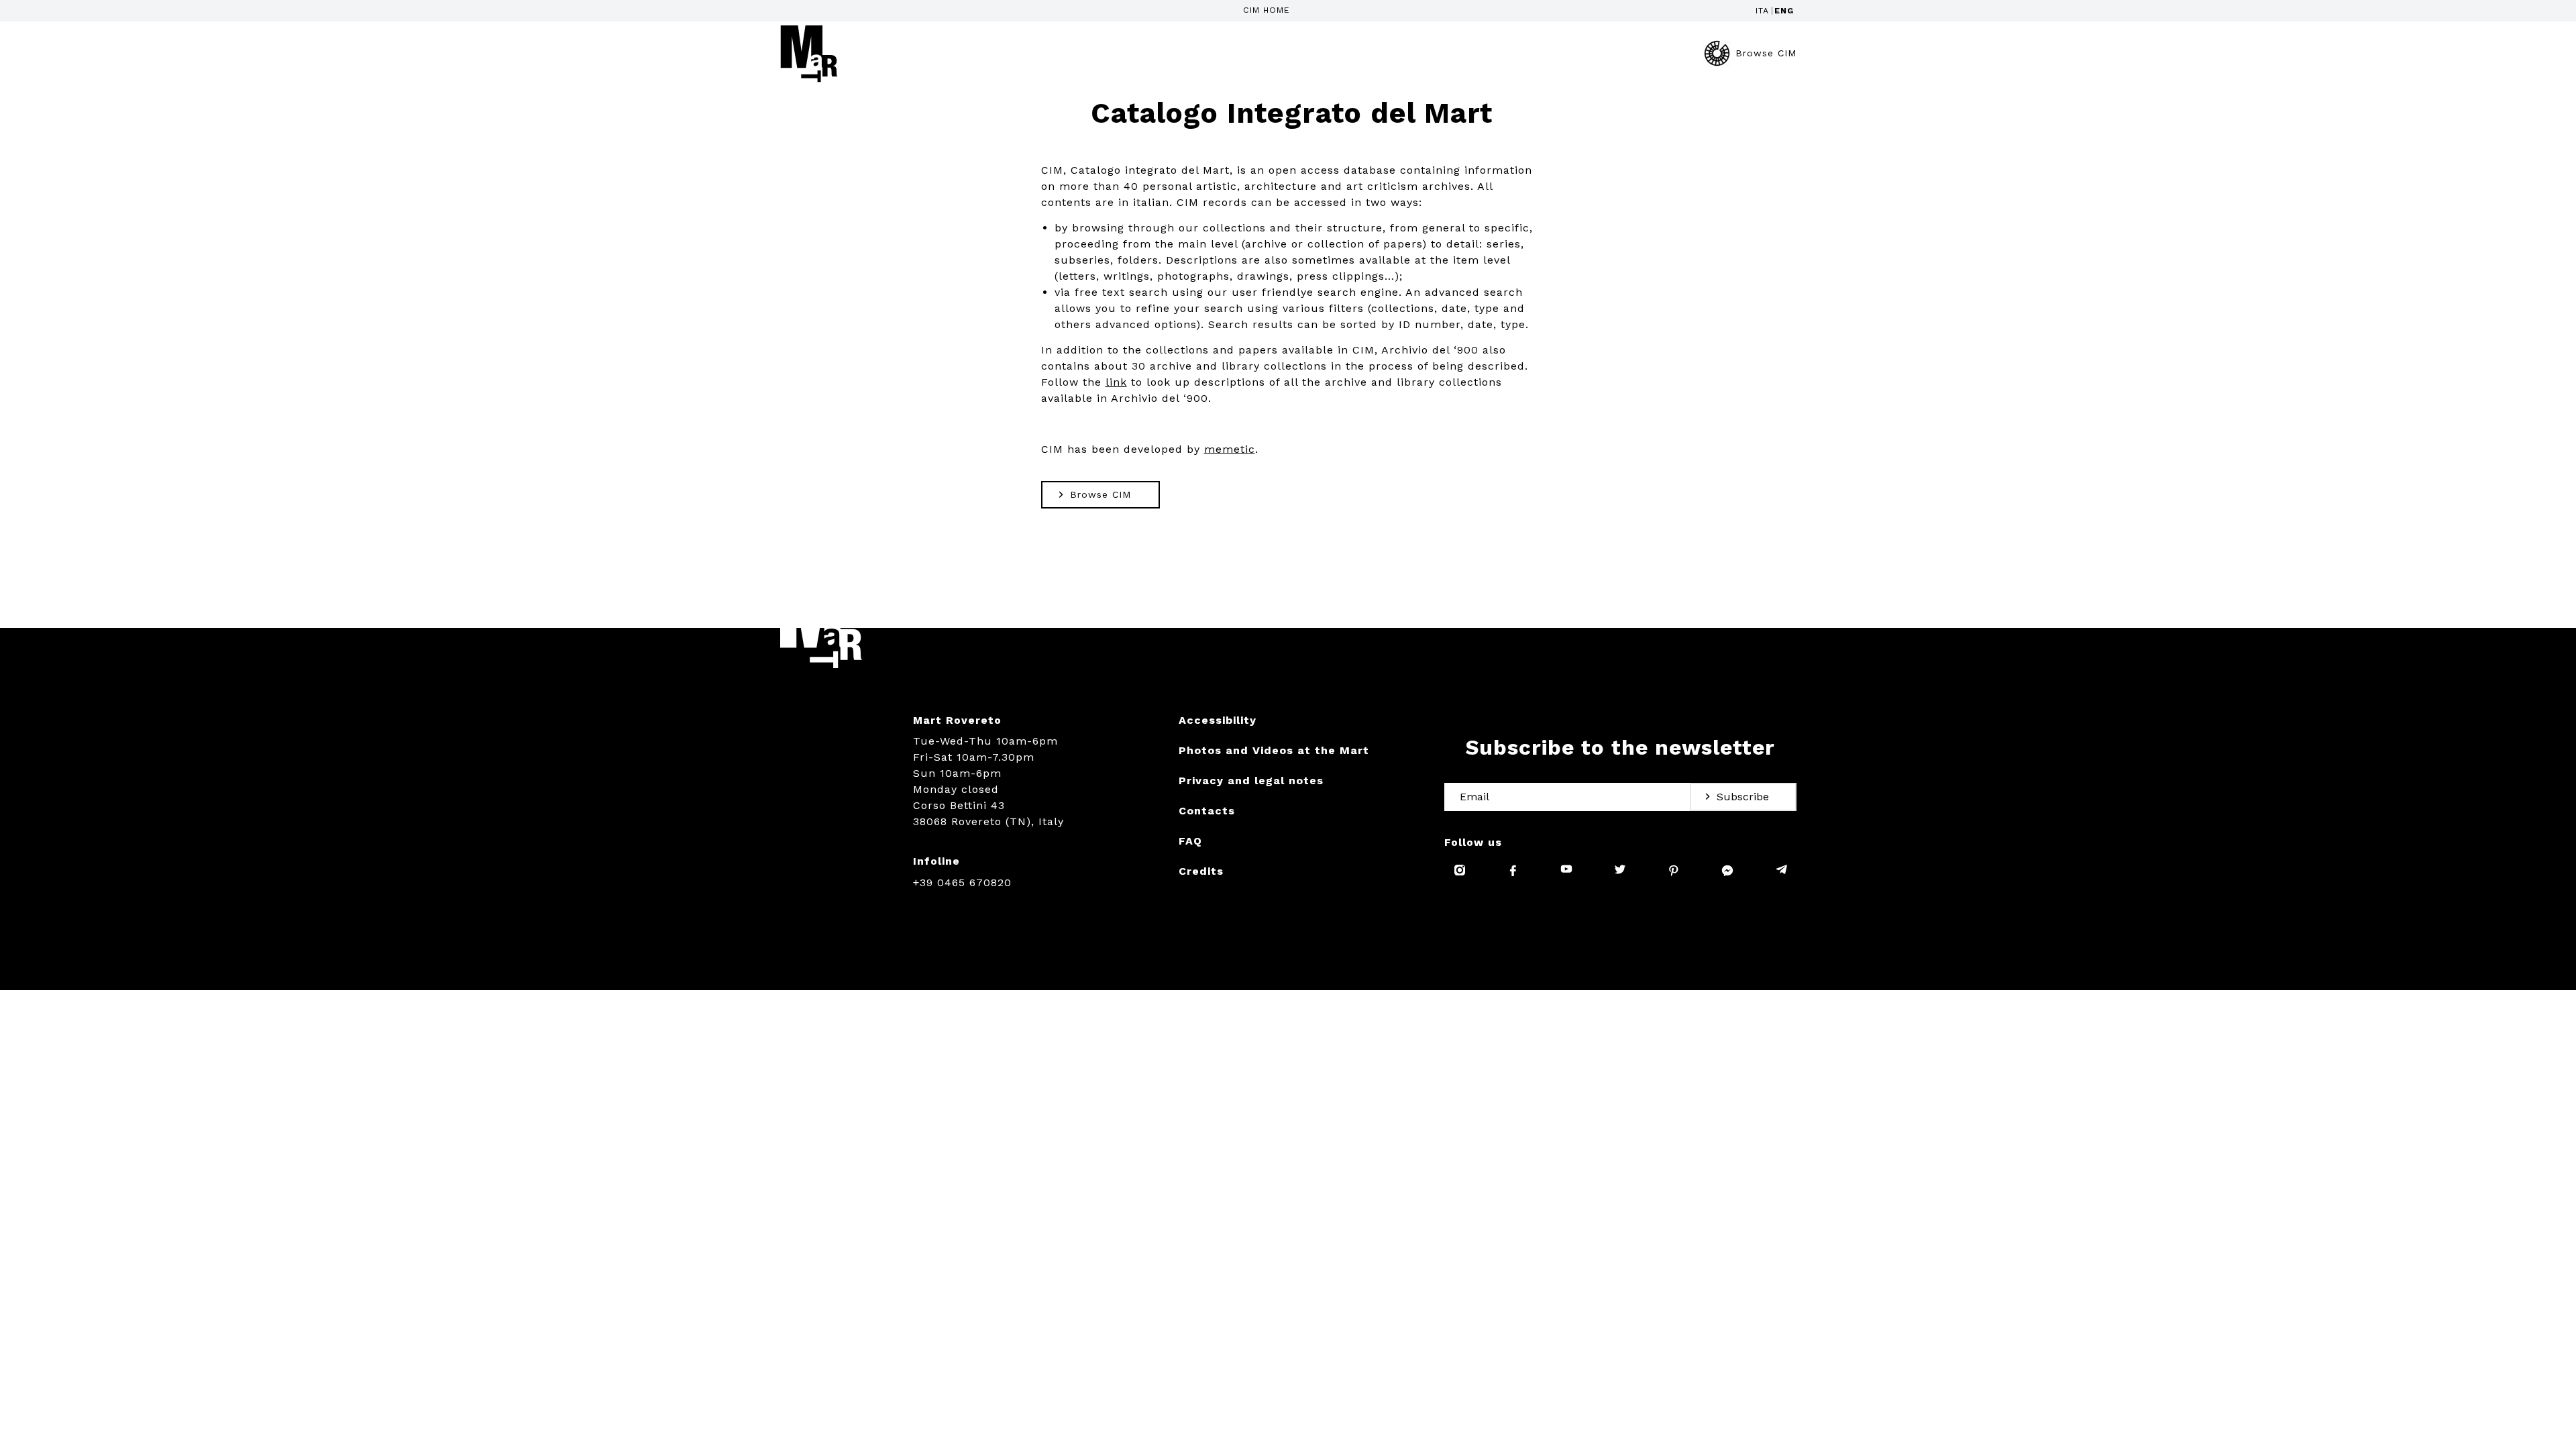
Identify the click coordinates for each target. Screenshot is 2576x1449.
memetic (1230, 449)
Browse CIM (1766, 53)
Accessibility (1218, 720)
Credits (1201, 871)
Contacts (1207, 811)
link (1116, 382)
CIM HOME (1267, 10)
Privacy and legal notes (1251, 781)
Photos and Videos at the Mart (1274, 750)
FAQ (1190, 841)
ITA (1762, 11)
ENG (1784, 11)
